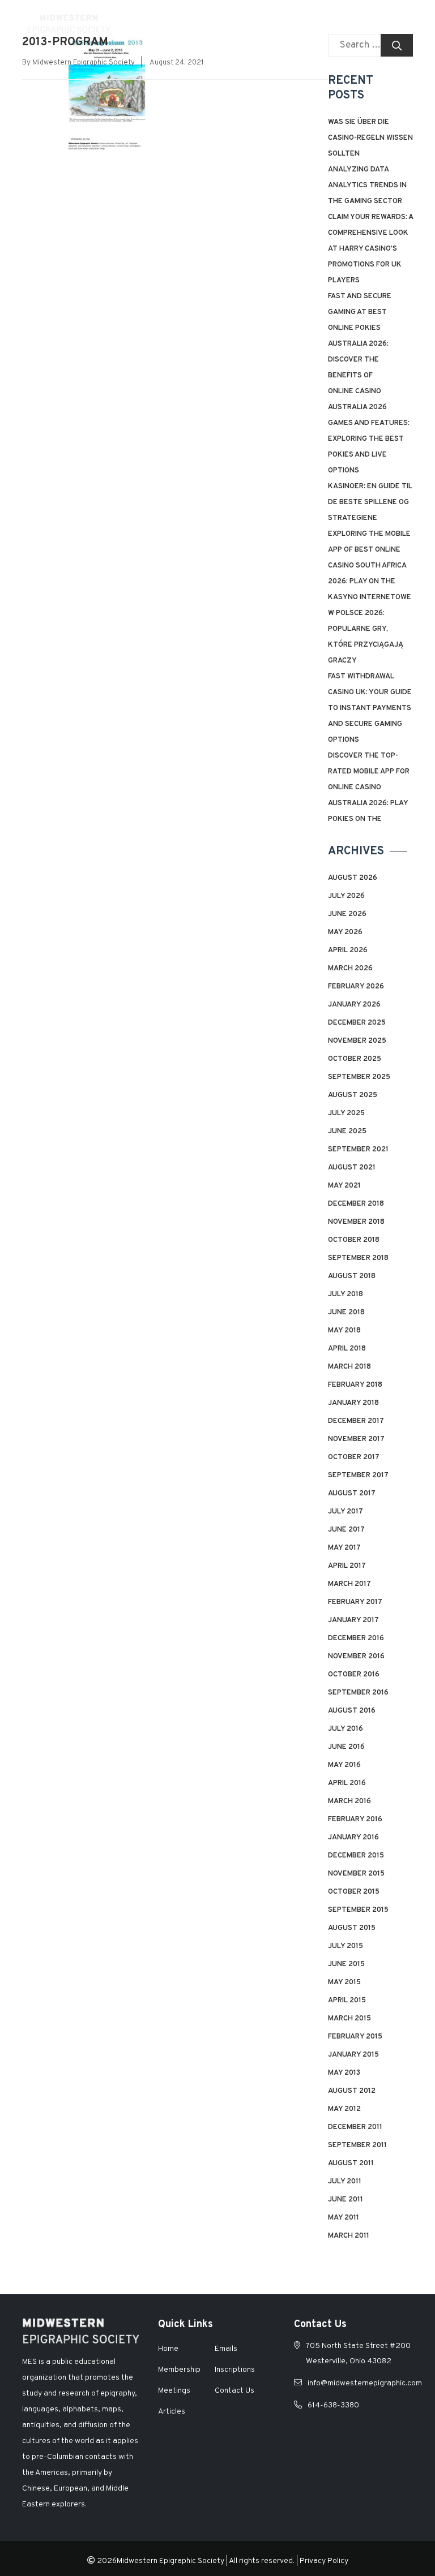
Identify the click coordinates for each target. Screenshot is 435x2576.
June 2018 (346, 1313)
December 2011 (355, 2127)
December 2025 (357, 1023)
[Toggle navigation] (401, 23)
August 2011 (351, 2164)
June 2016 (346, 1747)
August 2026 (353, 878)
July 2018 (346, 1295)
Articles (172, 2412)
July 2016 (346, 1729)
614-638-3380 (333, 2405)
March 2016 (349, 1801)
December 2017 (356, 1421)
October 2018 (354, 1240)
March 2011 (349, 2236)
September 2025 (359, 1077)
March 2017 (349, 1584)
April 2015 (347, 2001)
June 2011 (346, 2200)
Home (168, 2349)
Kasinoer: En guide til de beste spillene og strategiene (370, 502)
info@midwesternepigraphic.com (365, 2383)
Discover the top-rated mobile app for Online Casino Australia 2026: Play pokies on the (369, 788)
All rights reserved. (262, 2561)
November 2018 (356, 1222)
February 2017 (355, 1602)
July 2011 (345, 2182)
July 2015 (346, 1946)
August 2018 (352, 1276)
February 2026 (356, 987)
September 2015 (358, 1910)
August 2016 (352, 1711)
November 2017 (356, 1439)
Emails (226, 2349)
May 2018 (344, 1331)
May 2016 (344, 1765)
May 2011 (344, 2218)
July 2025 (346, 1113)
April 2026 (348, 951)
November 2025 (357, 1041)
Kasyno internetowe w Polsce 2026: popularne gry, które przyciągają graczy (370, 629)
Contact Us (234, 2391)
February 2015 (355, 2037)
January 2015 (353, 2055)
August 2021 (352, 1168)
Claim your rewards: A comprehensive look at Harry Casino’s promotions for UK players (370, 249)
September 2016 (358, 1693)
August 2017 (352, 1494)
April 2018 (347, 1349)
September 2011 (357, 2145)
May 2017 (344, 1548)
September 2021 (358, 1150)
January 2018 (353, 1403)
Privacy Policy (324, 2561)
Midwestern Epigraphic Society (84, 63)
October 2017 (354, 1457)
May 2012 (344, 2109)
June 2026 (347, 914)
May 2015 (344, 1982)
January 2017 (353, 1620)
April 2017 (347, 1566)
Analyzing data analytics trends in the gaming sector (367, 186)
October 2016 (354, 1675)
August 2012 (352, 2091)
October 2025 (355, 1059)
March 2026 (350, 969)
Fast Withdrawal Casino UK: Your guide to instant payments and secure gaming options (370, 708)
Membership (179, 2370)
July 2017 (346, 1512)
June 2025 (347, 1132)
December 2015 (356, 1856)
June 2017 (346, 1530)
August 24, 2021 (177, 63)
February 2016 (355, 1820)
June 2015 (346, 1964)
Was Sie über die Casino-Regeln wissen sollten (370, 138)
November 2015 (356, 1874)
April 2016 (347, 1783)
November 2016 (356, 1657)
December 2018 (356, 1204)
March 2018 (349, 1367)
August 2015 (352, 1928)
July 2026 (346, 896)
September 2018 (358, 1258)
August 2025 (353, 1095)
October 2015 (354, 1892)
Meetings (174, 2391)
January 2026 (354, 1005)
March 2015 (349, 2019)
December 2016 (356, 1639)
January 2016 (353, 1838)
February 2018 (355, 1385)
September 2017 (358, 1476)
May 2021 (344, 1186)
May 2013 (344, 2073)
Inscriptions (235, 2370)
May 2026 (345, 932)
